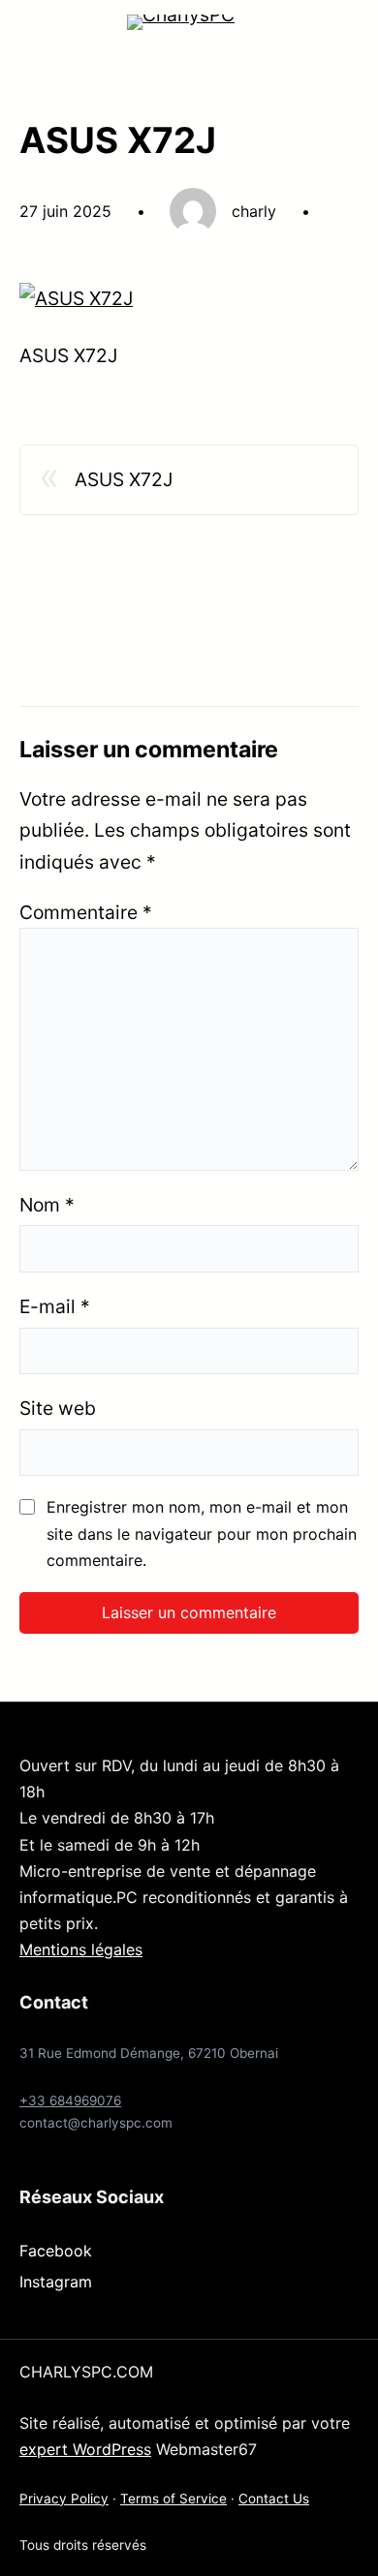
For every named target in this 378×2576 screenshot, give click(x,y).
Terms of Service (173, 2499)
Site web (58, 1408)
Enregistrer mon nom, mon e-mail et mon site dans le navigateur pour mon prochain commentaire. (202, 1533)
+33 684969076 (70, 2101)
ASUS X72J (124, 479)
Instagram (56, 2282)
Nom (47, 1205)
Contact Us (274, 2499)
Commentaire (86, 912)
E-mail (55, 1306)
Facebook (56, 2251)
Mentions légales (81, 1949)
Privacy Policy (64, 2499)
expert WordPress (85, 2449)
